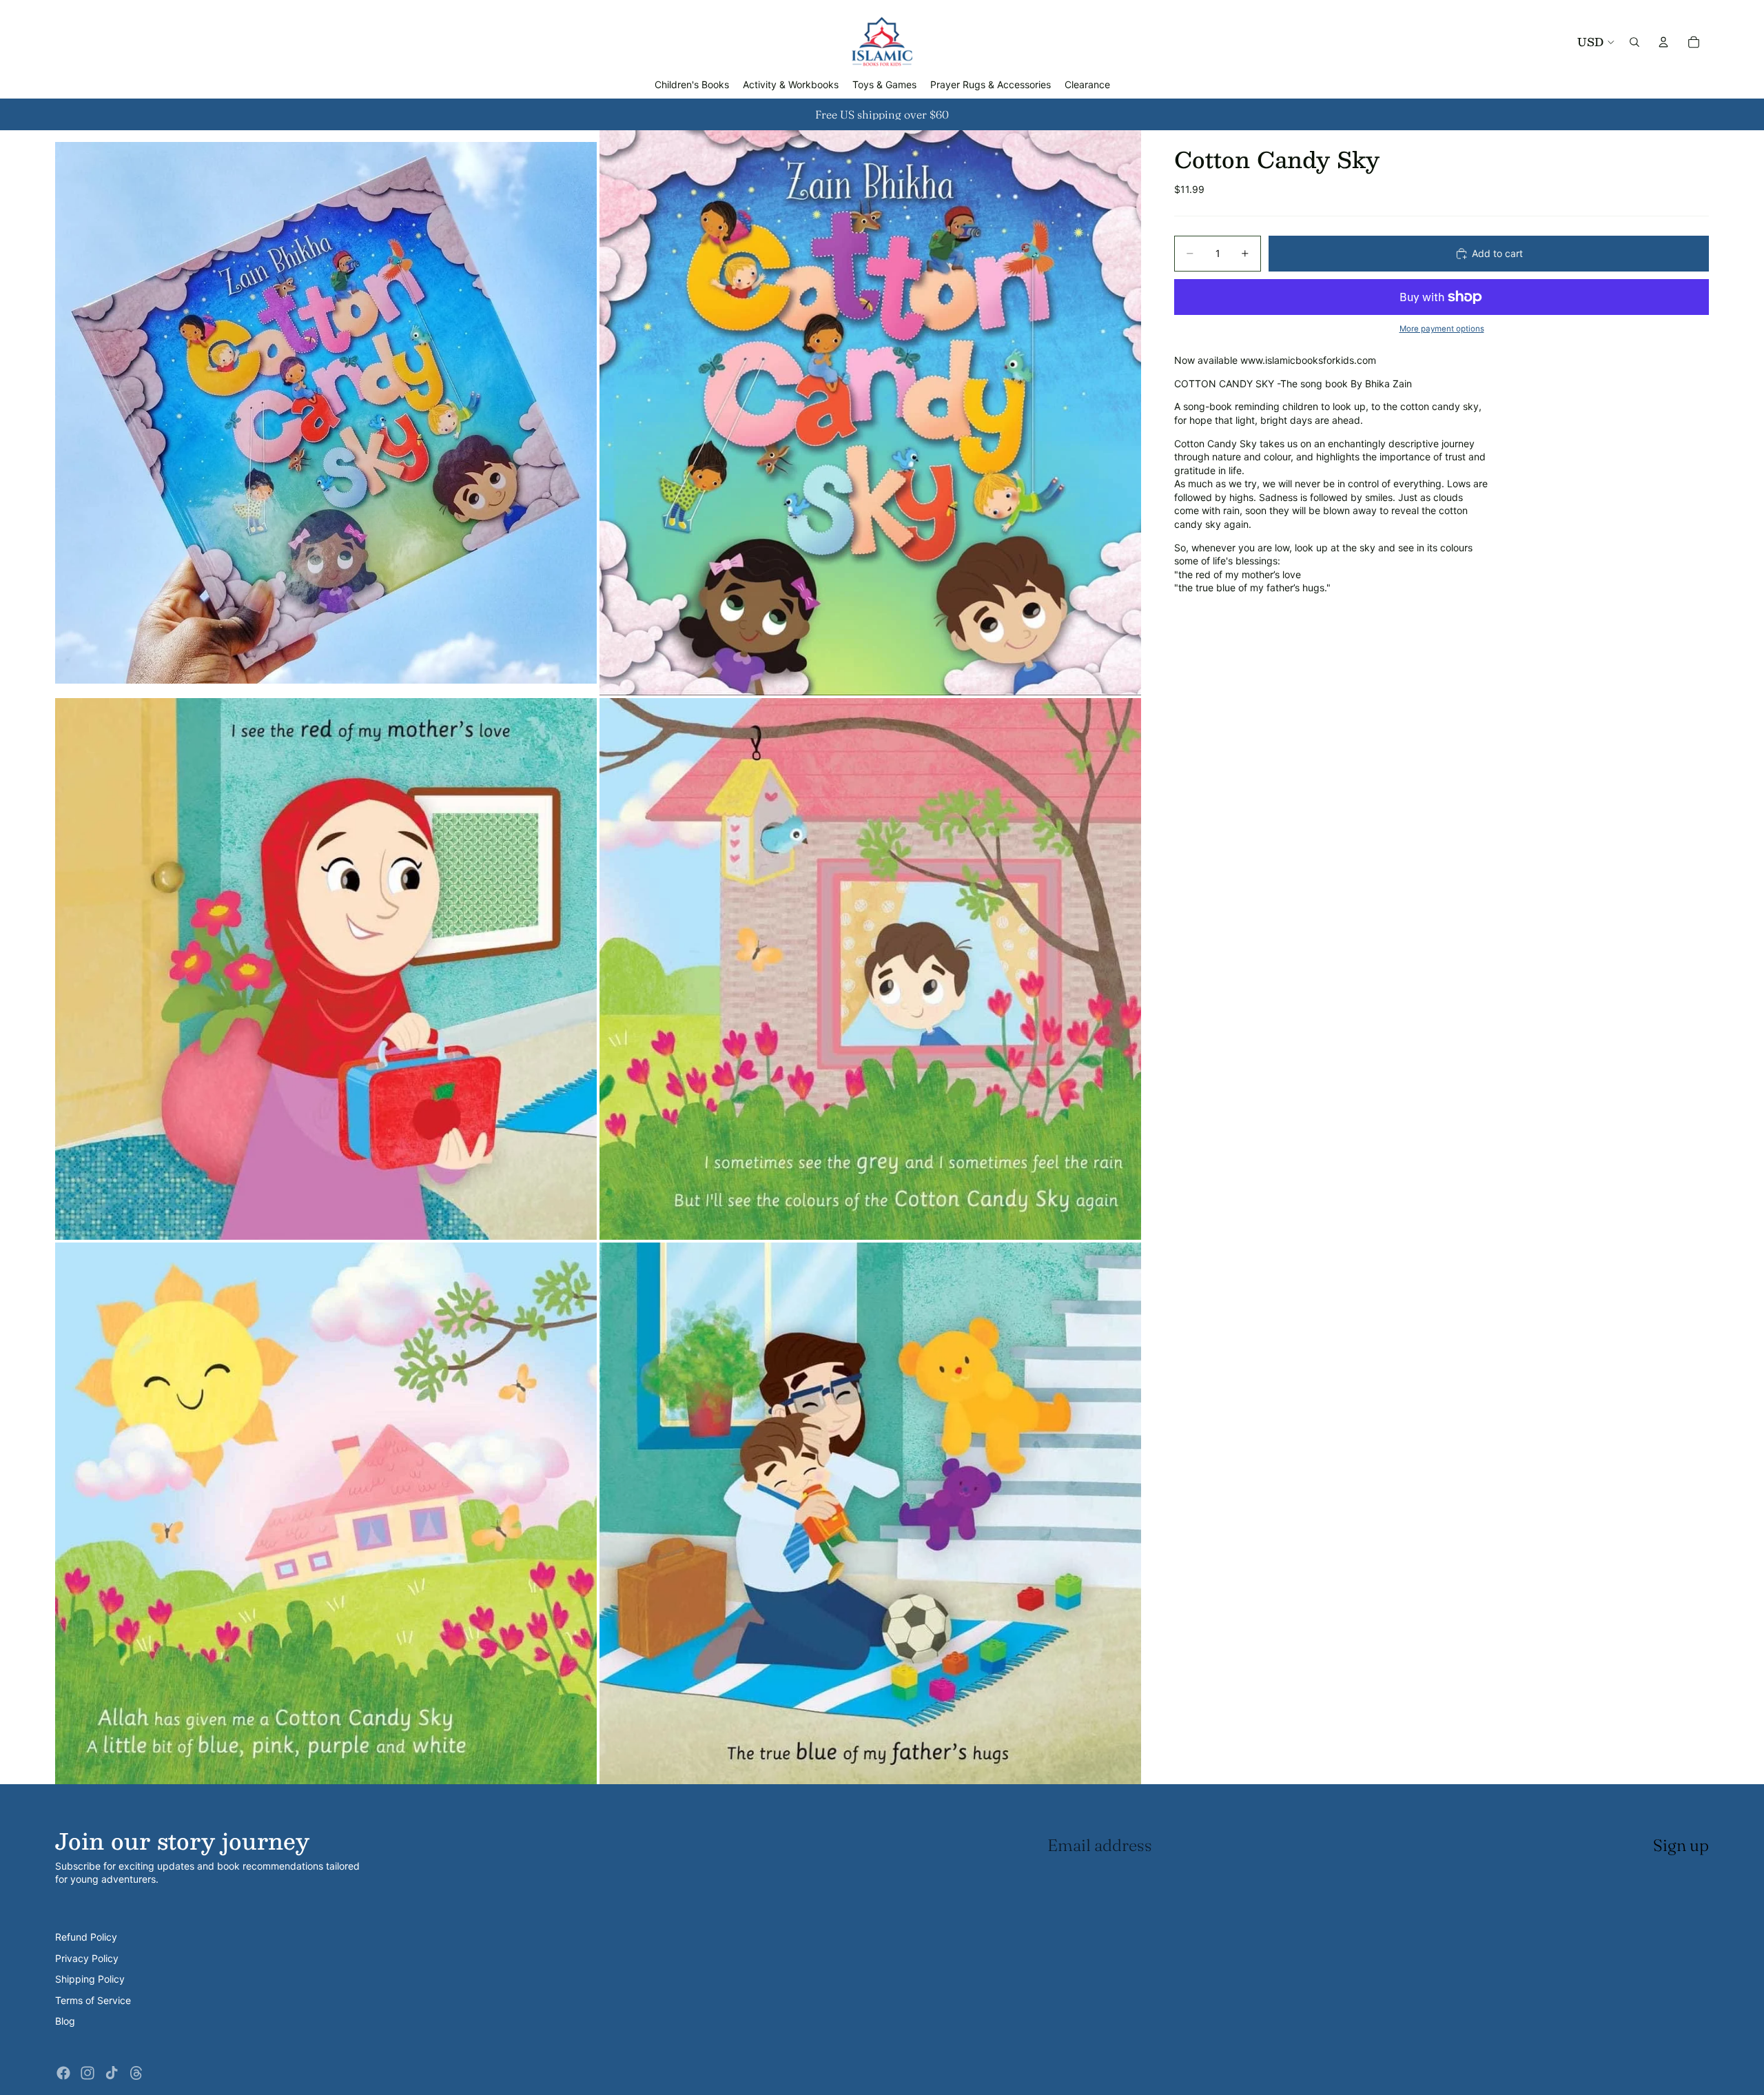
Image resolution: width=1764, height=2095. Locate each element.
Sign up (1681, 1845)
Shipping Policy (90, 1979)
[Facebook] (63, 2073)
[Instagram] (88, 2073)
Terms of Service (93, 2000)
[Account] (1663, 42)
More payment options (1442, 329)
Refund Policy (86, 1937)
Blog (65, 2021)
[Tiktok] (112, 2073)
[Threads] (136, 2073)
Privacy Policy (87, 1958)
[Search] (1634, 42)
